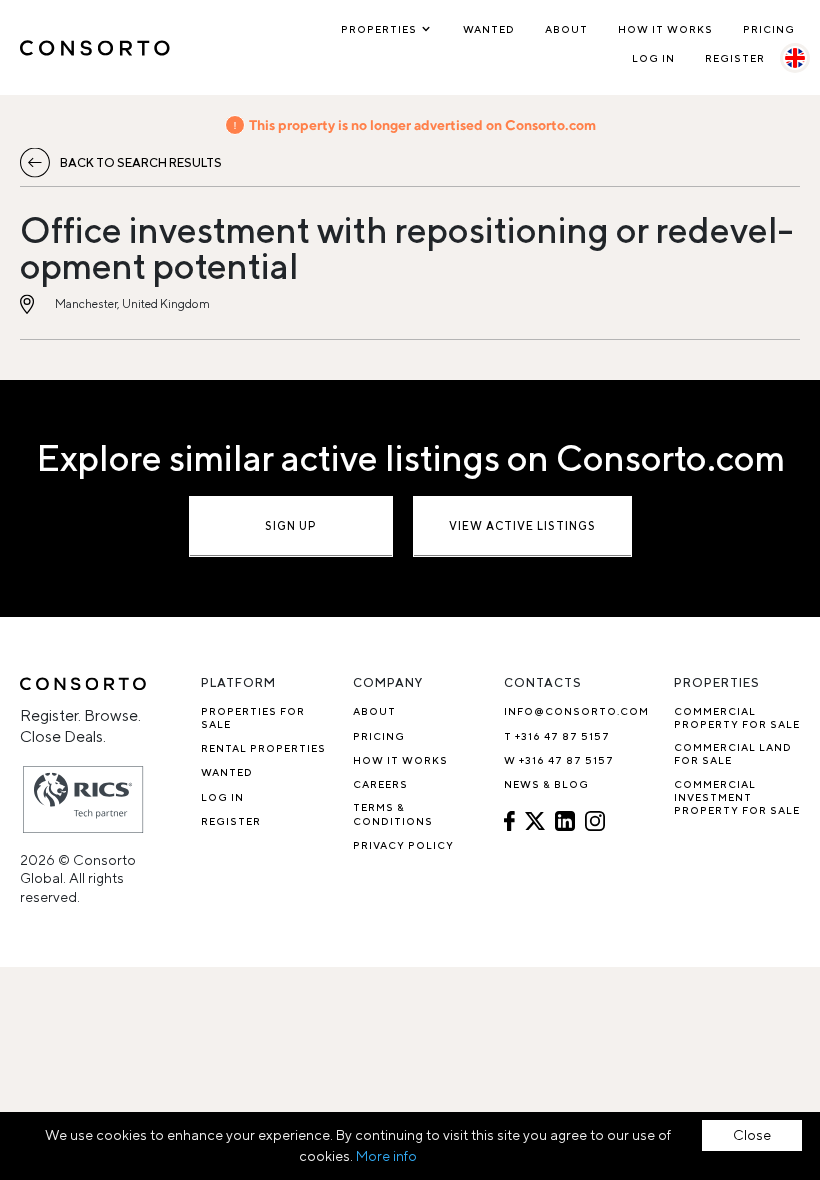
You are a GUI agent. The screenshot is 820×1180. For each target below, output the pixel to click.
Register (735, 58)
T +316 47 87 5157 (557, 736)
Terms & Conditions (393, 813)
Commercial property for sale (737, 717)
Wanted (489, 29)
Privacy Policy (403, 845)
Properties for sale (253, 717)
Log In (653, 58)
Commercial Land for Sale (733, 753)
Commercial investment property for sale (737, 797)
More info (386, 1156)
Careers (380, 784)
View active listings (522, 525)
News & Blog (546, 784)
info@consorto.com (576, 711)
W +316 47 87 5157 (559, 760)
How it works (665, 29)
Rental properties (263, 748)
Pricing (769, 29)
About (566, 29)
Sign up (291, 525)
